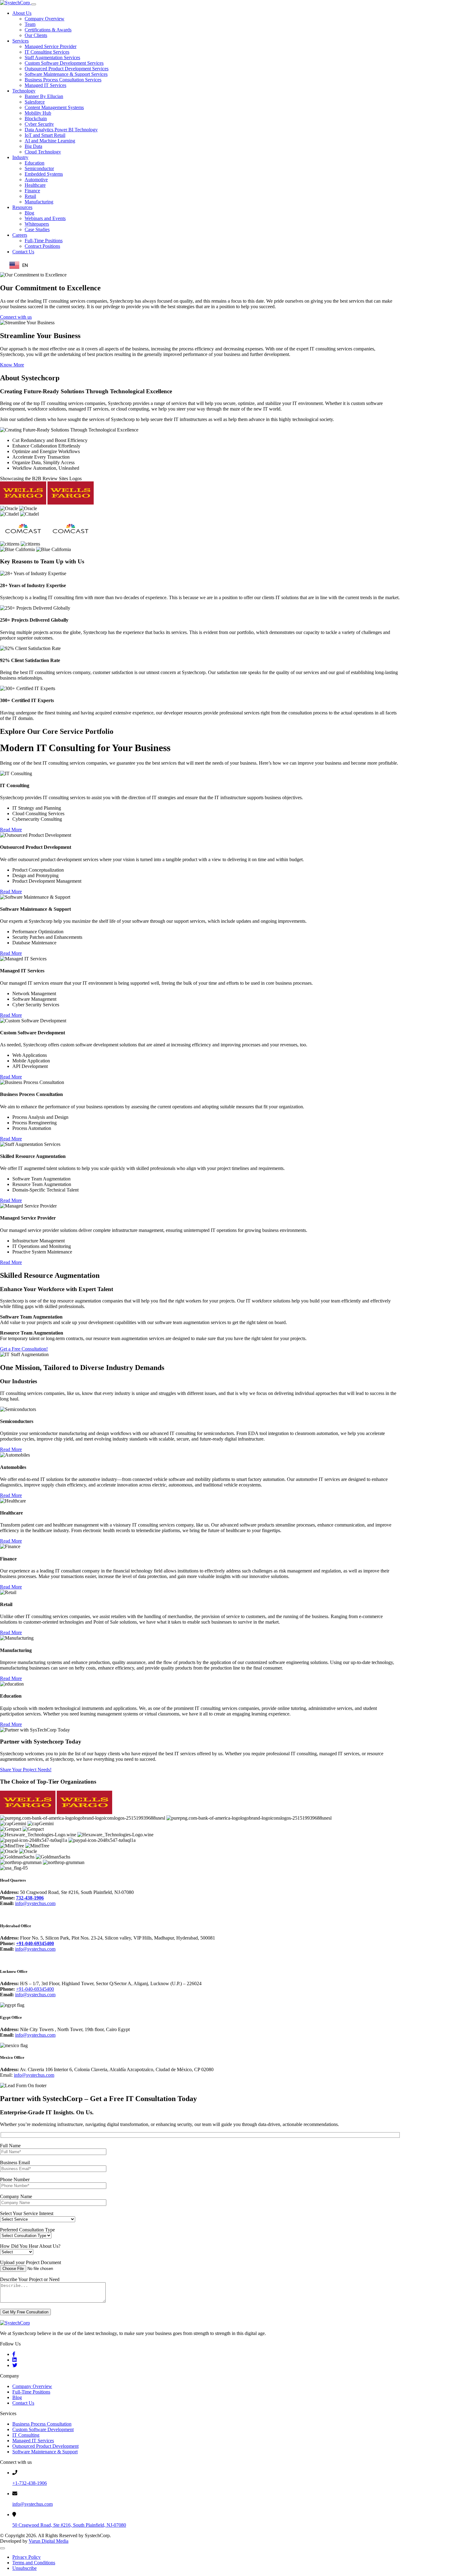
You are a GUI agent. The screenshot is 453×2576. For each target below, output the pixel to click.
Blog (29, 213)
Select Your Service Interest (27, 2213)
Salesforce (35, 102)
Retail (30, 196)
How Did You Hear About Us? (30, 2246)
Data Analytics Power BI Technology (61, 130)
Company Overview (45, 19)
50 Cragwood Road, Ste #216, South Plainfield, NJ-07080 (69, 2525)
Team (30, 24)
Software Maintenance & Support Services (66, 74)
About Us (22, 13)
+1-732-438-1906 (30, 2483)
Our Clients (36, 35)
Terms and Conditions (34, 2563)
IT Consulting (26, 2435)
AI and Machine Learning (50, 141)
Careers (20, 235)
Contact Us (23, 252)
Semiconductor (39, 168)
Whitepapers (37, 224)
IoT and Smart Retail (45, 135)
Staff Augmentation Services (52, 57)
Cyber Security (39, 124)
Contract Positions (42, 246)
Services (20, 41)
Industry (20, 157)
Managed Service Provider (51, 46)
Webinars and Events (45, 218)
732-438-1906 (30, 1898)
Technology (24, 91)
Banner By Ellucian (44, 96)
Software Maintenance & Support (45, 2452)
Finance (32, 191)
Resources (22, 207)
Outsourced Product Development (45, 2446)
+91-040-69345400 (35, 1943)
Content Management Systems (54, 107)
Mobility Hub (38, 113)
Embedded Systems (44, 174)
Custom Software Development (43, 2429)
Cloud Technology (43, 152)
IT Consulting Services (47, 52)
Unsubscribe (24, 2568)
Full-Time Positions (44, 241)
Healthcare (35, 185)
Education (35, 163)
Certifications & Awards (48, 30)
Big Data (33, 146)
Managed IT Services (45, 85)
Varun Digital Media (49, 2541)
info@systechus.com (35, 1903)
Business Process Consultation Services (63, 80)
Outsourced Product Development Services (67, 69)
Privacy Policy (27, 2557)
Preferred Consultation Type (27, 2230)
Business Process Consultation (42, 2424)
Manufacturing (39, 202)
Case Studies (37, 229)
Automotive (36, 180)
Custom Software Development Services (64, 63)
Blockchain (36, 119)
